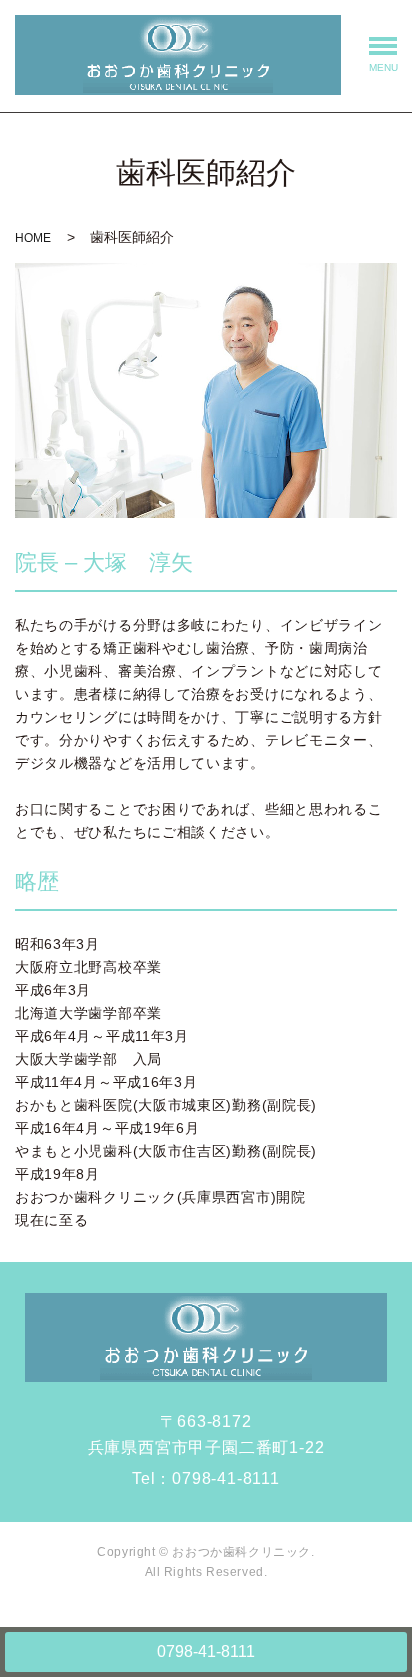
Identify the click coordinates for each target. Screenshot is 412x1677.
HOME (33, 238)
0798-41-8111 (206, 1651)
